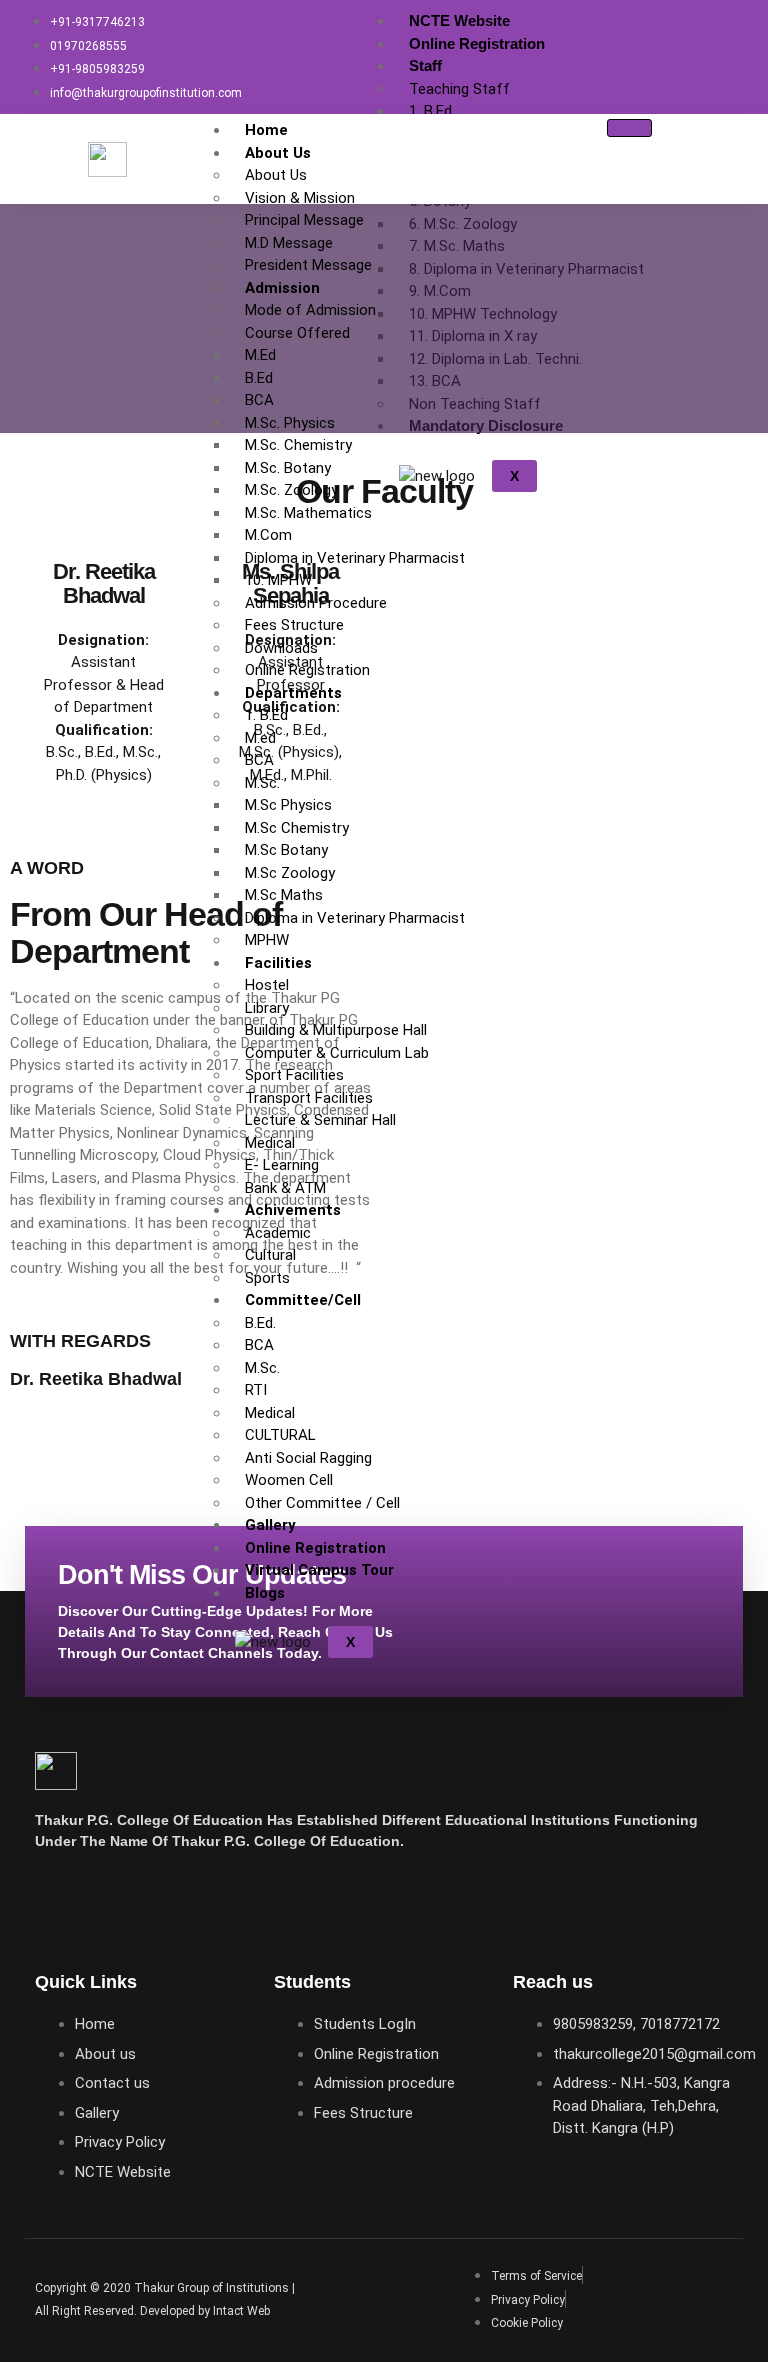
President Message (308, 265)
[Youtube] (119, 1898)
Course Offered (297, 333)
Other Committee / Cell (322, 1503)
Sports (267, 1278)
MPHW (267, 940)
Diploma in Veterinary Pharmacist (355, 558)
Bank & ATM (285, 1188)
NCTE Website (459, 20)
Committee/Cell (303, 1300)
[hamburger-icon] (636, 19)
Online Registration (477, 43)
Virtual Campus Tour (319, 1570)
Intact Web (241, 2311)
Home (266, 130)
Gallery (270, 1525)
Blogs (265, 1593)
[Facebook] (60, 1898)
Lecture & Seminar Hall (320, 1120)
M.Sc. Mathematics (308, 513)
